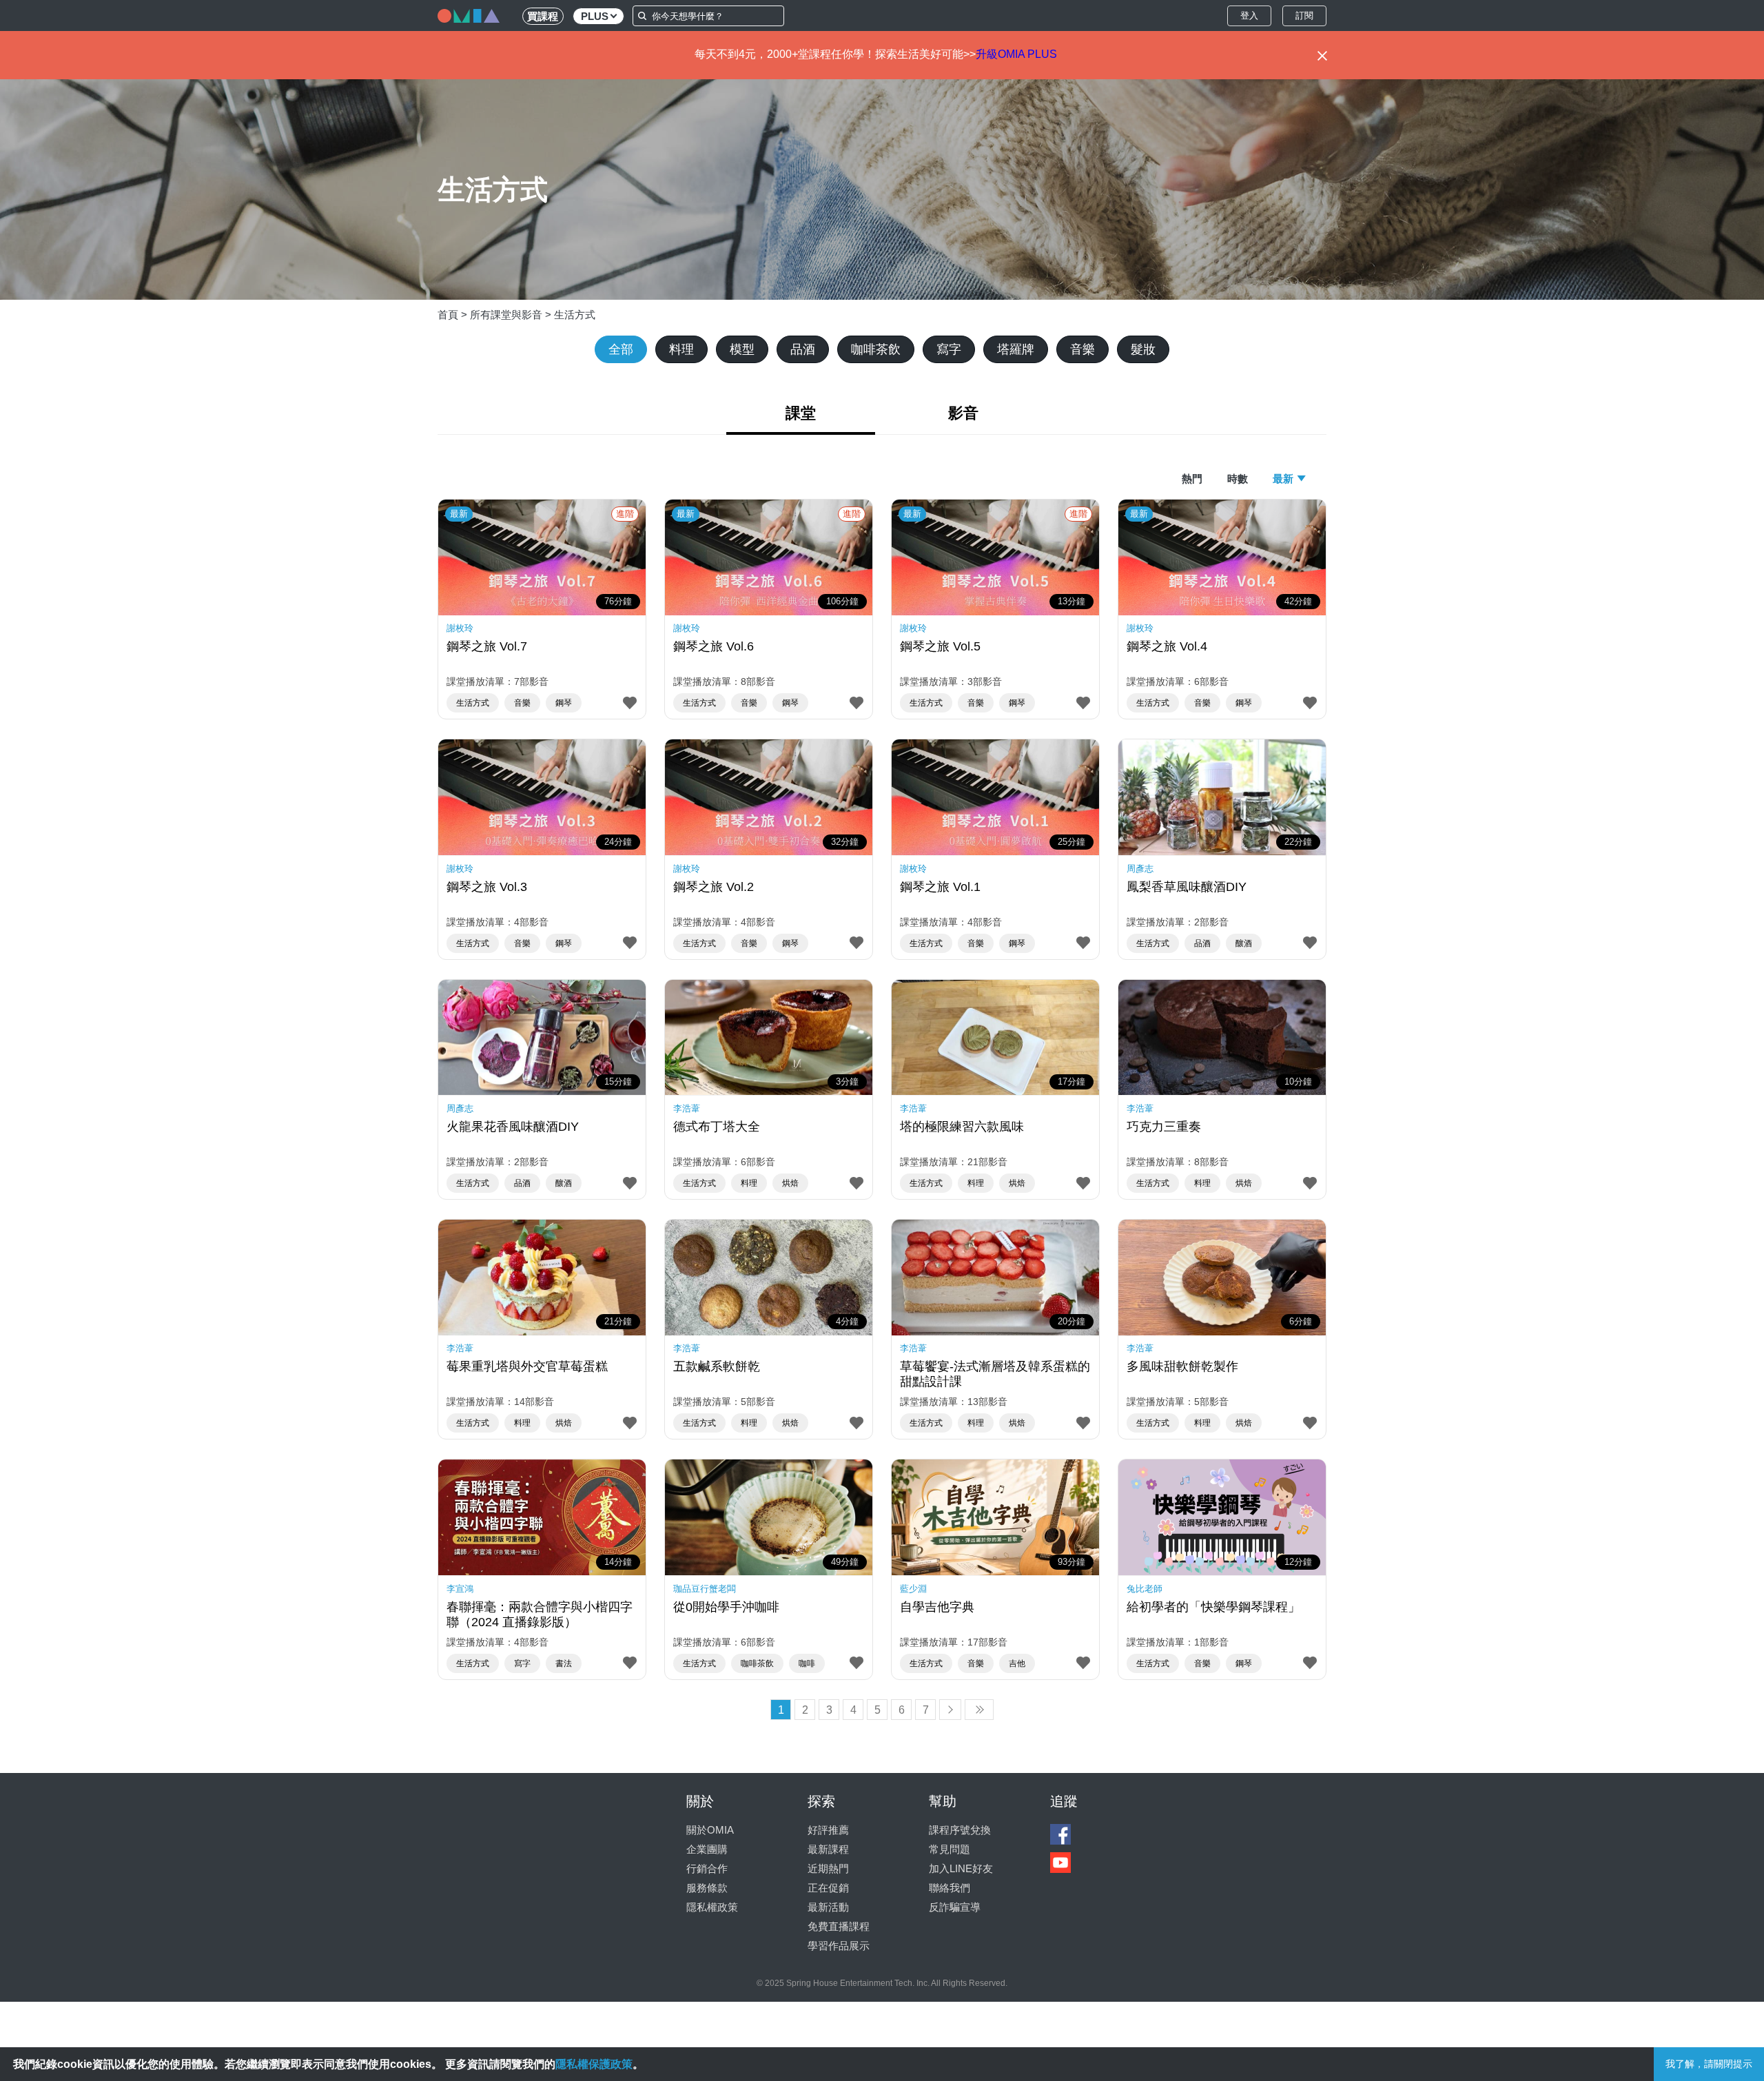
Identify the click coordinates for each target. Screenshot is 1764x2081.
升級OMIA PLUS (1016, 54)
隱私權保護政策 (594, 2064)
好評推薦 (828, 1830)
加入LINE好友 (961, 1868)
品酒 (803, 349)
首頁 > (454, 315)
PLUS (595, 16)
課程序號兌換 (960, 1830)
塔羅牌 (1016, 349)
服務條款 (707, 1888)
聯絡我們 (950, 1888)
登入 (1249, 16)
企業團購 (707, 1849)
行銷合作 (707, 1868)
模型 (742, 349)
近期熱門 (828, 1868)
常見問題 (950, 1849)
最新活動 (828, 1907)
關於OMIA (710, 1830)
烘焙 (790, 1183)
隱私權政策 (712, 1907)
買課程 (543, 16)
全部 (621, 349)
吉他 (1017, 1663)
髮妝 (1143, 349)
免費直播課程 (839, 1926)
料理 (681, 349)
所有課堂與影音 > (512, 315)
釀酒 (1244, 943)
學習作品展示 (839, 1946)
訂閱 (1304, 16)
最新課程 (828, 1849)
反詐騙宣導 (955, 1907)
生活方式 (575, 315)
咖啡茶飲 (876, 349)
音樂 (1083, 349)
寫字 (949, 349)
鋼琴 (564, 703)
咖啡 (807, 1663)
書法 (564, 1663)
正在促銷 (828, 1888)
